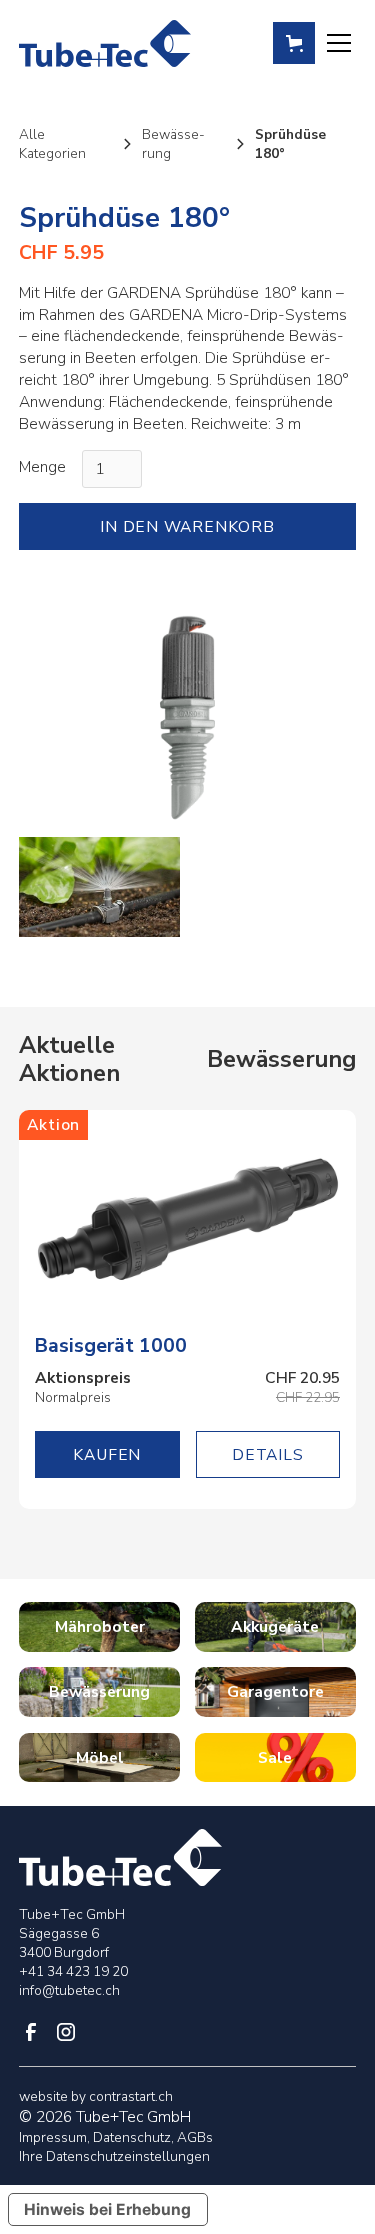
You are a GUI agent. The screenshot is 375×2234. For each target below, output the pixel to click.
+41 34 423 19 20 (73, 1971)
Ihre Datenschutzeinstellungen (114, 2156)
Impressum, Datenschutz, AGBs (116, 2137)
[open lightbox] (187, 716)
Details (267, 1454)
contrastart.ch (131, 2096)
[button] (294, 43)
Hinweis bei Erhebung (107, 2209)
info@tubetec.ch (69, 1990)
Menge (42, 466)
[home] (104, 44)
